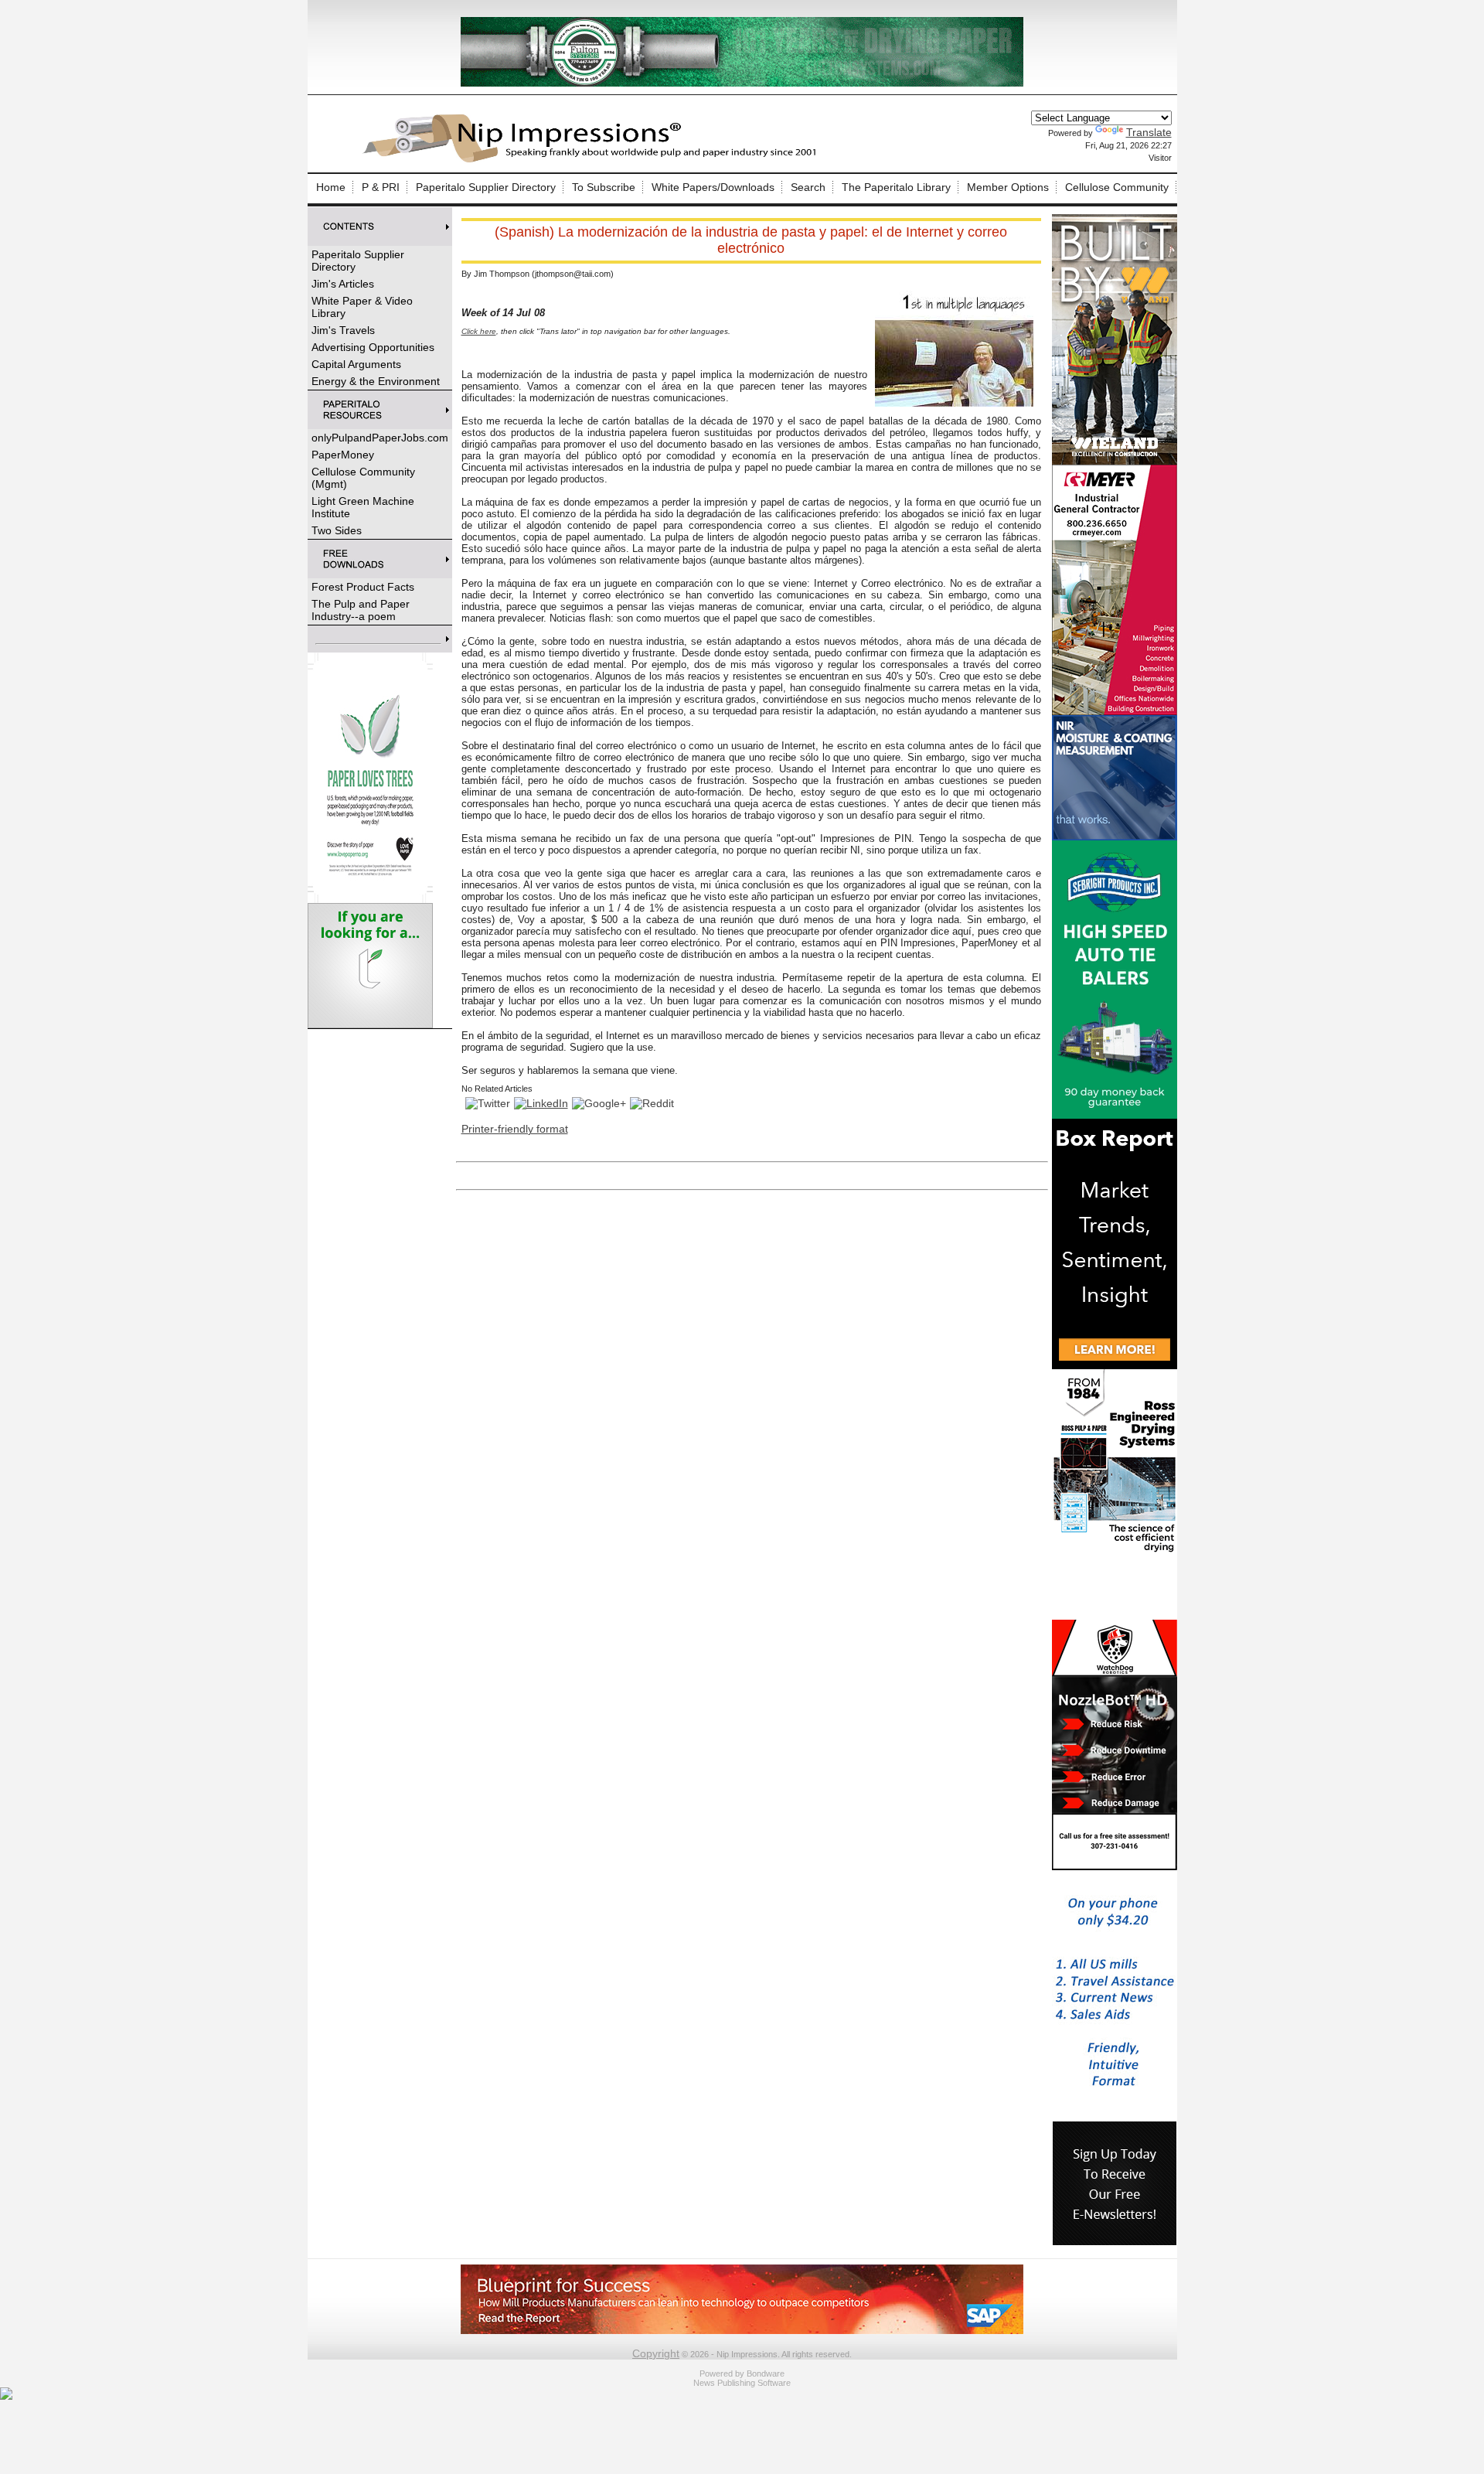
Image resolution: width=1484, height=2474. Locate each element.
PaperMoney (343, 455)
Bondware (766, 2373)
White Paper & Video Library (362, 307)
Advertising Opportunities (373, 347)
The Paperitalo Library (896, 187)
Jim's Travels (343, 330)
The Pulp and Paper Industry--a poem (361, 610)
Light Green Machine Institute (363, 507)
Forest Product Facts (363, 587)
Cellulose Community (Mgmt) (363, 478)
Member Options (1008, 187)
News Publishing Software (742, 2383)
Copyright (656, 2353)
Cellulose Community (1117, 187)
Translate (1149, 132)
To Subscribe (604, 187)
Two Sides (337, 530)
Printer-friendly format (515, 1129)
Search (808, 187)
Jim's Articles (343, 284)
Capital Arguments (356, 364)
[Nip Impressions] (594, 160)
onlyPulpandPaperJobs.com (380, 438)
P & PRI (381, 187)
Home (331, 187)
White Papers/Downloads (713, 187)
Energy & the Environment (376, 381)
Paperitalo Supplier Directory (486, 187)
